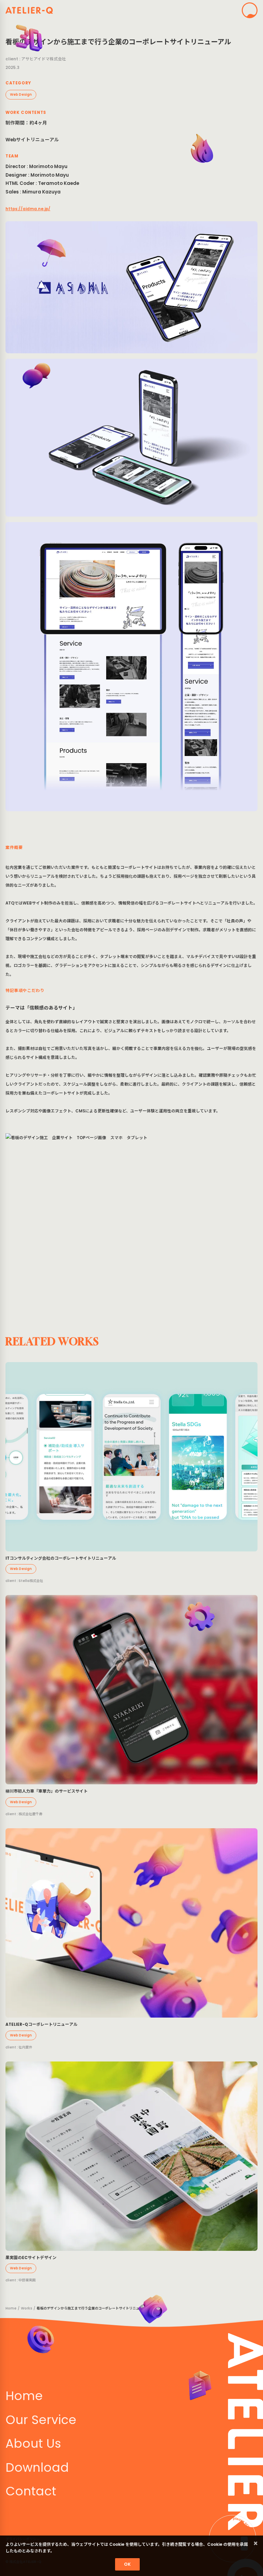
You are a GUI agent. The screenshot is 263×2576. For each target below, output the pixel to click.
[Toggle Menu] (250, 10)
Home (11, 2308)
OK (127, 2564)
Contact (31, 2491)
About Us (33, 2443)
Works (27, 2308)
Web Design (21, 94)
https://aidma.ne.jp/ (28, 209)
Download (37, 2467)
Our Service (41, 2420)
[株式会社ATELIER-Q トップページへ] (29, 10)
